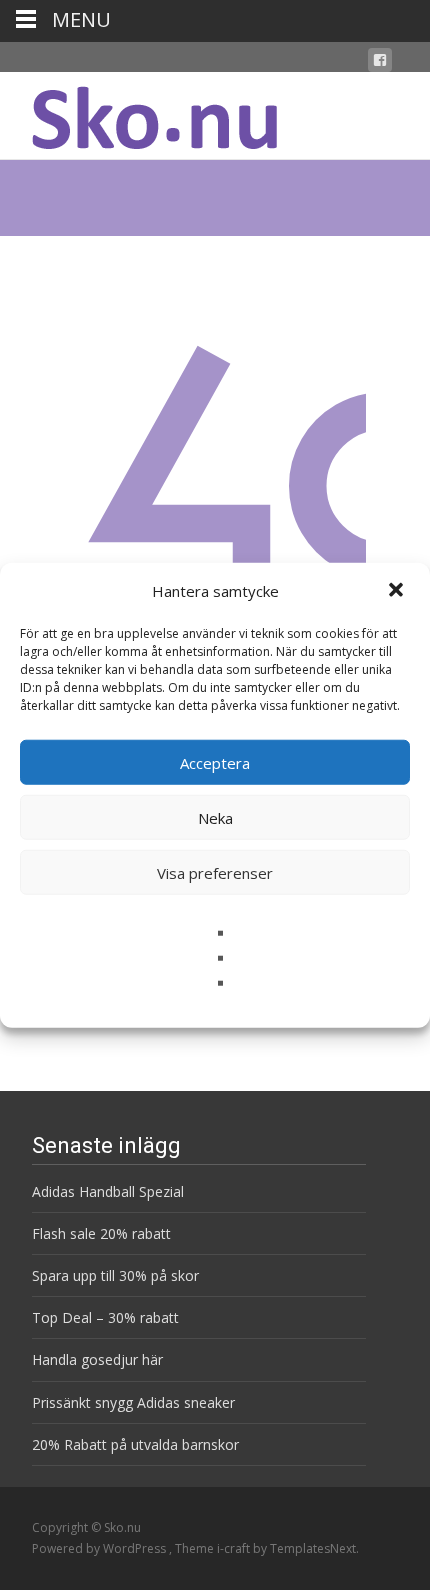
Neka (215, 817)
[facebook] (380, 63)
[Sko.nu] (138, 112)
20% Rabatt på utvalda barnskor (135, 1444)
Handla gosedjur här (97, 1359)
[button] (398, 591)
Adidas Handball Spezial (108, 1191)
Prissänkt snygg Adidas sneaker (133, 1402)
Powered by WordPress (100, 1548)
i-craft (235, 1548)
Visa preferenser (215, 872)
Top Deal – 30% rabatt (105, 1317)
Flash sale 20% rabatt (101, 1233)
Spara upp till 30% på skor (115, 1275)
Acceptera (215, 762)
